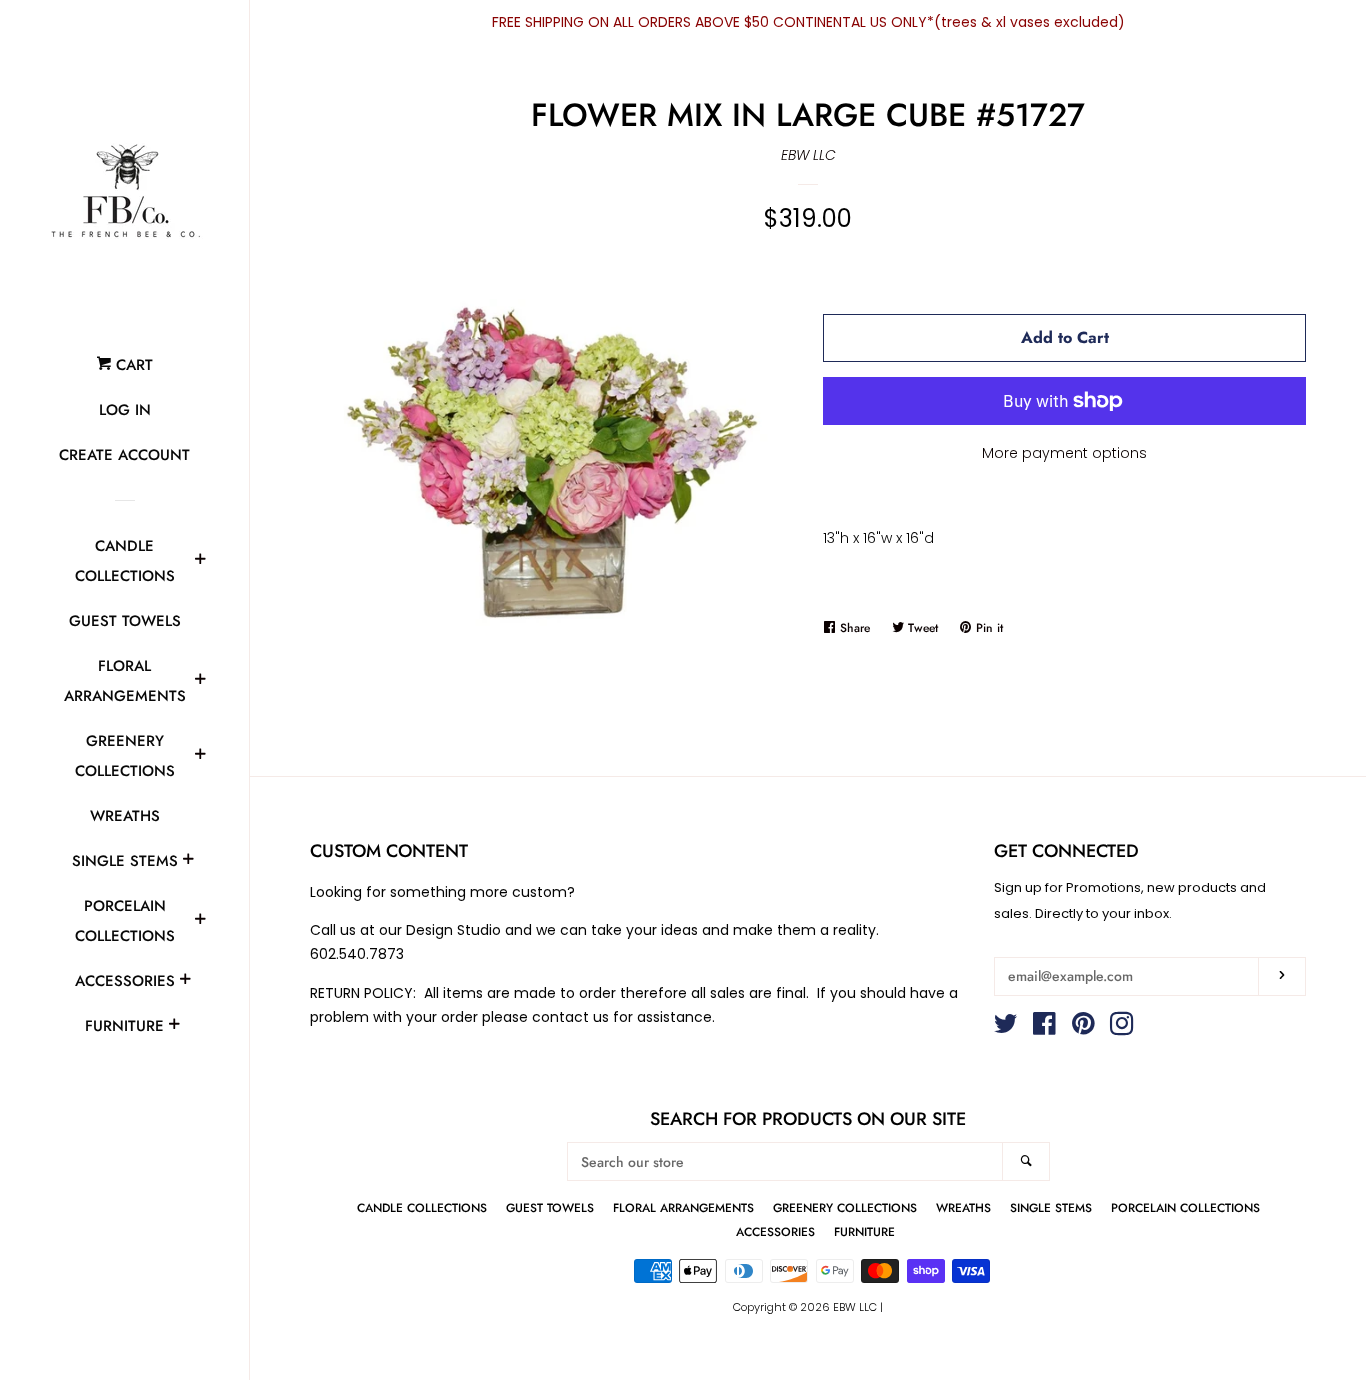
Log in (125, 410)
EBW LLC (808, 155)
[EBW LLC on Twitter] (1006, 1028)
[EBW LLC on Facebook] (1044, 1028)
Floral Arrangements (125, 681)
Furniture (124, 1026)
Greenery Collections (125, 756)
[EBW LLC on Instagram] (1122, 1028)
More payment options (1064, 453)
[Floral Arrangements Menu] (200, 682)
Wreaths (125, 816)
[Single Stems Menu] (188, 862)
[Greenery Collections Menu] (200, 757)
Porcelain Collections (125, 921)
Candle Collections (125, 561)
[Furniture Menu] (174, 1027)
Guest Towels (125, 621)
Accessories (125, 981)
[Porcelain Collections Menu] (200, 922)
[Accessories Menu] (185, 982)
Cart (132, 365)
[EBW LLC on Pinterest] (1083, 1028)
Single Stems (125, 861)
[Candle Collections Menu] (200, 562)
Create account (124, 455)
